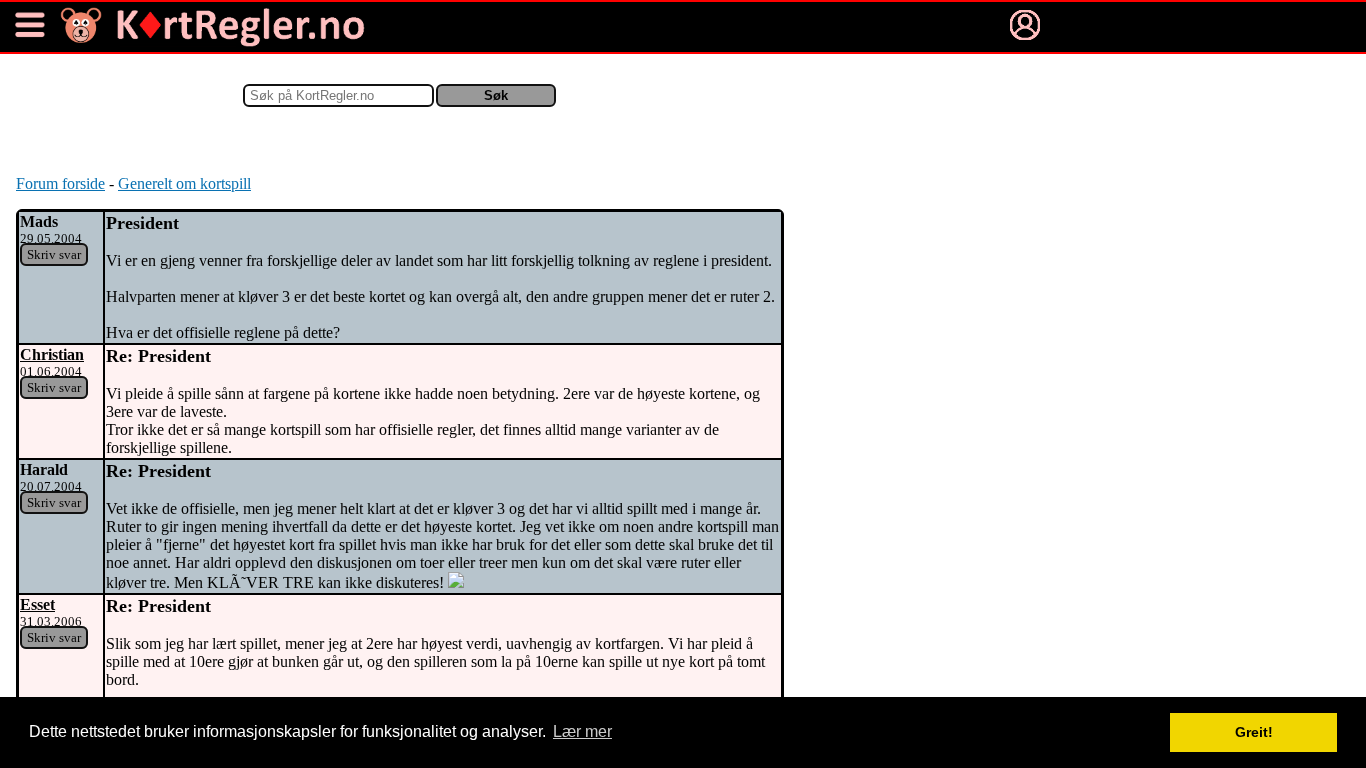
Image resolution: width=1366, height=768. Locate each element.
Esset (37, 604)
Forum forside (60, 183)
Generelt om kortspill (184, 183)
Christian (52, 354)
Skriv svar (54, 254)
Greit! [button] (1254, 732)
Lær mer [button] (582, 731)
